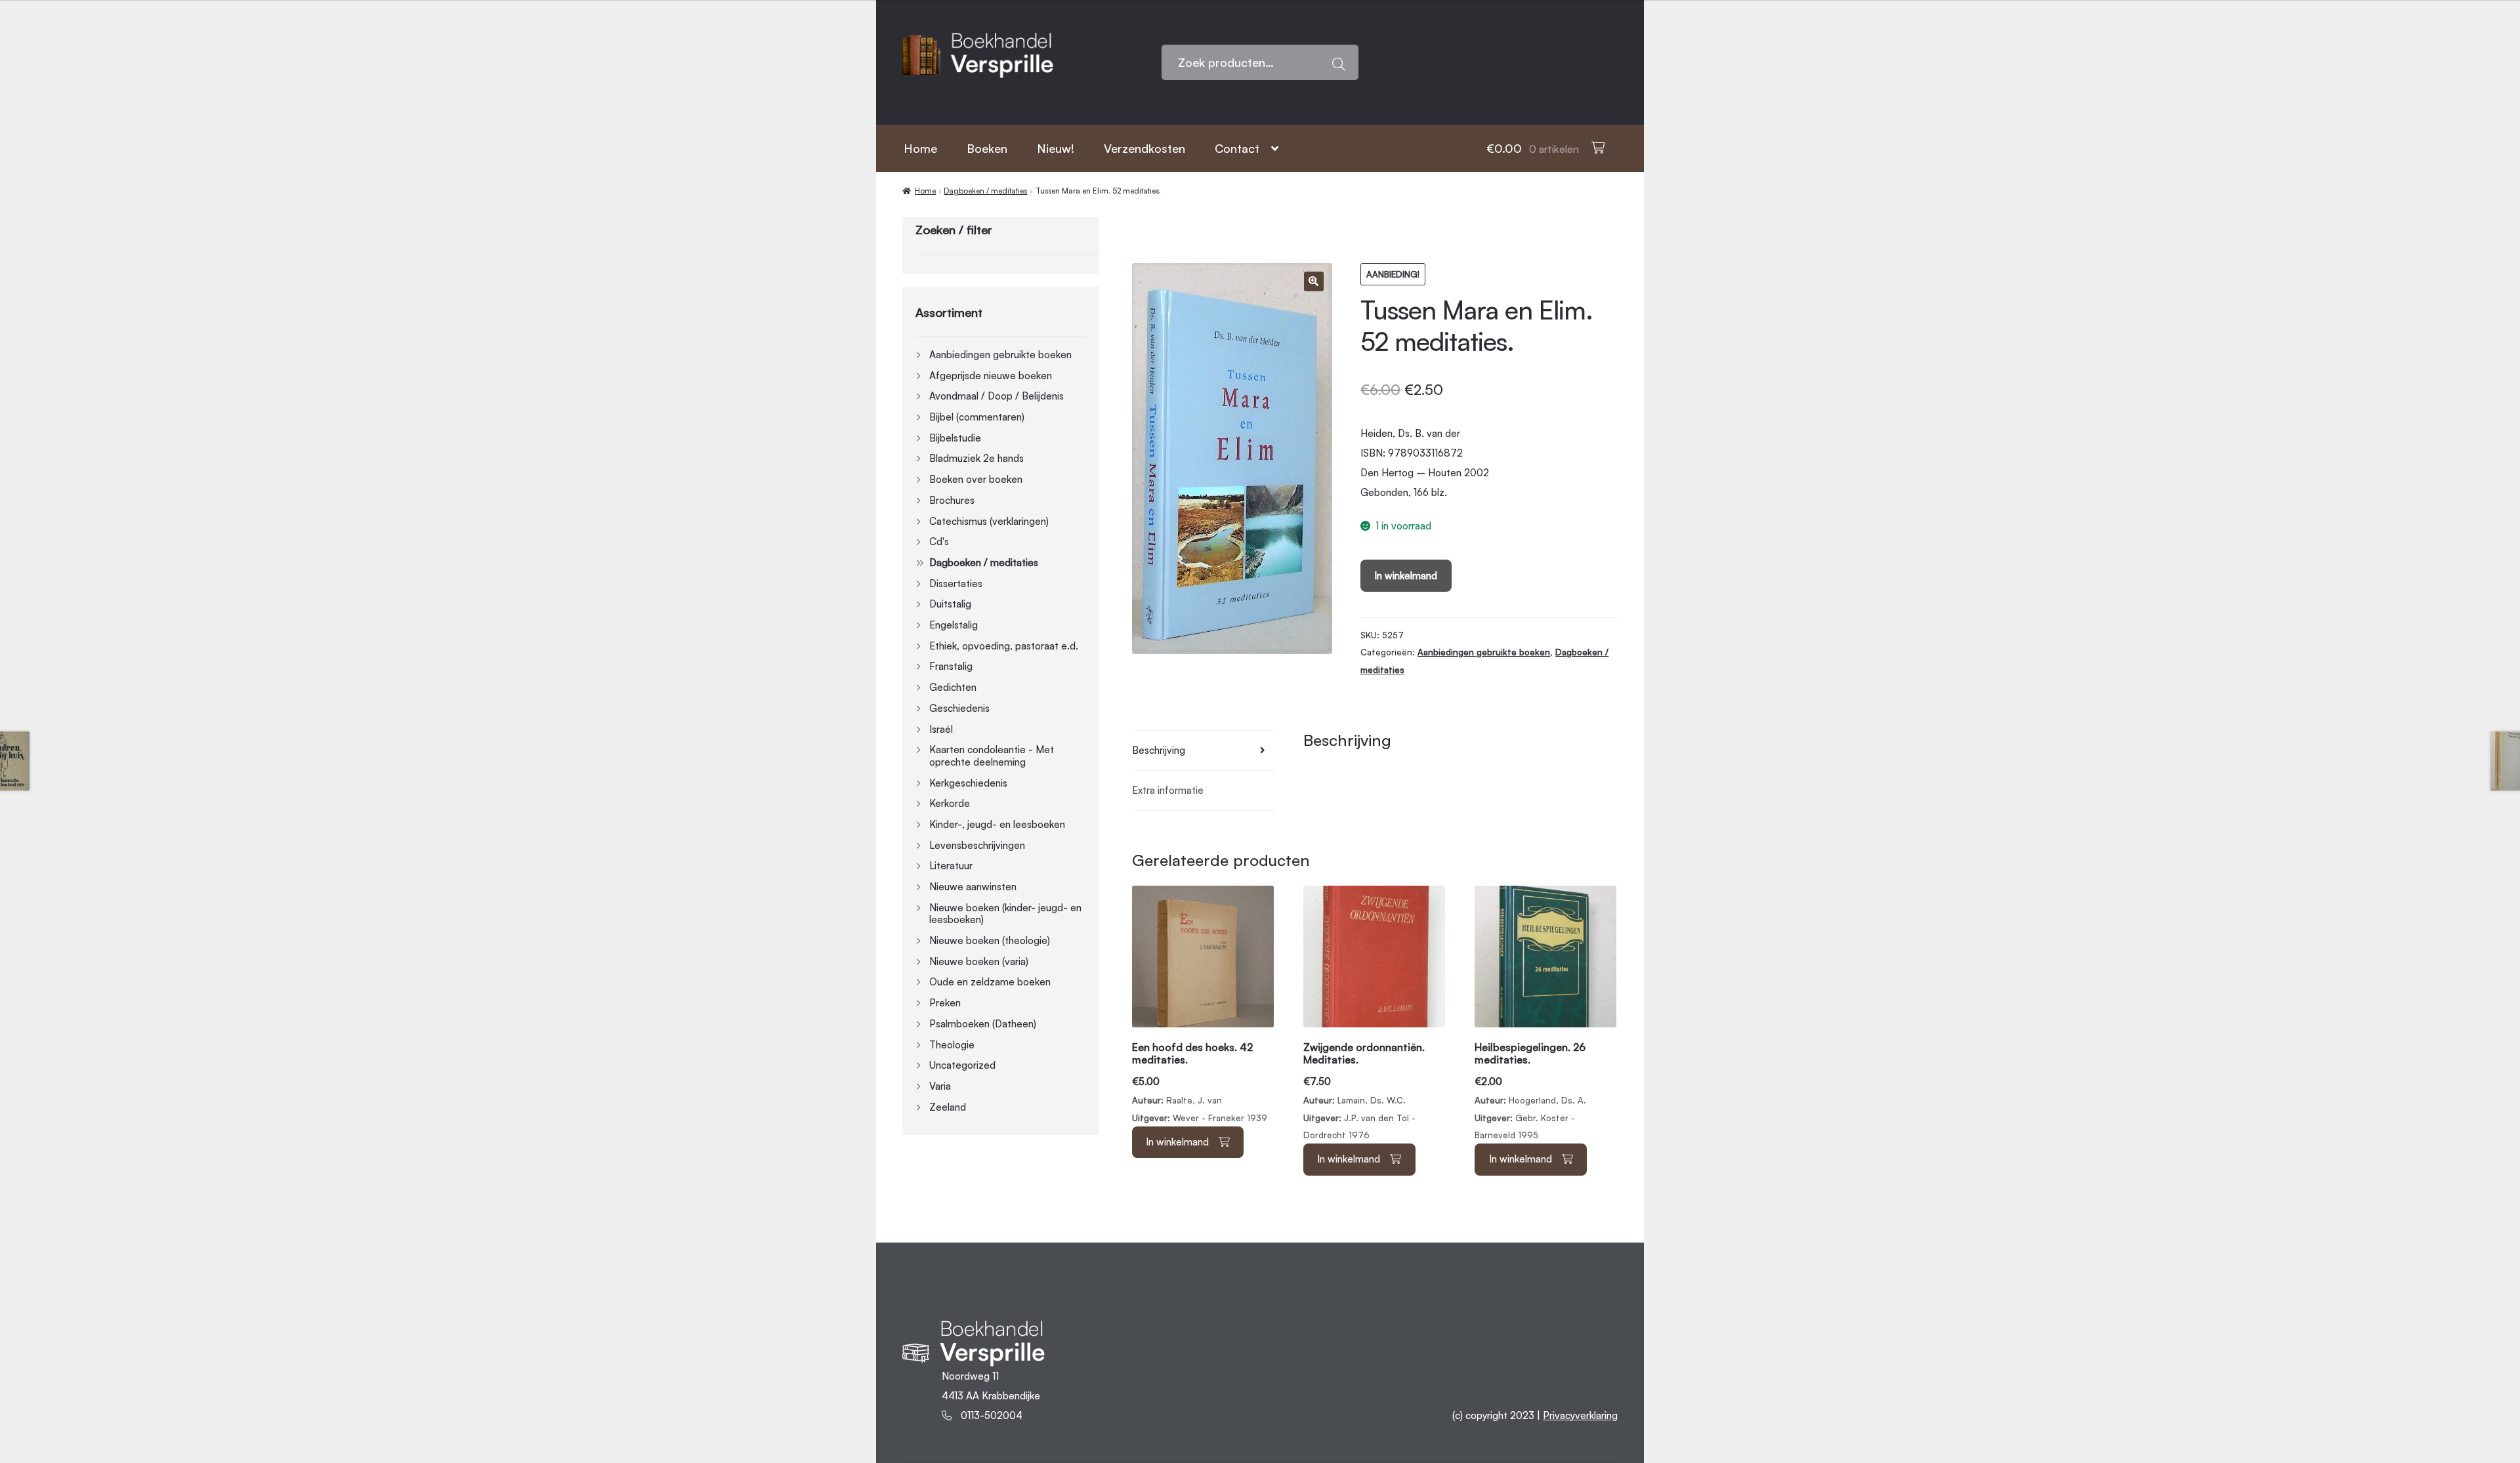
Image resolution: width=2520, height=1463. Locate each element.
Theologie (952, 1045)
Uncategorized (962, 1065)
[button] (1314, 281)
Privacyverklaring (1580, 1415)
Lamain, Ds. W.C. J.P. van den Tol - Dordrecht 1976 (1364, 1091)
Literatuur (951, 866)
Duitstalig (950, 604)
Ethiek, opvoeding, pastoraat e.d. (1004, 646)
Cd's (939, 542)
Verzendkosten (1144, 148)
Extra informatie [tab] (1168, 790)
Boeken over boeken (976, 479)
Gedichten (953, 687)
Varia (940, 1086)
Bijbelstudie (955, 438)
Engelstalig (954, 625)
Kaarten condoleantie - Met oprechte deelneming (992, 756)
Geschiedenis (959, 708)
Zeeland (948, 1107)
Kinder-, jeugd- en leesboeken (997, 824)
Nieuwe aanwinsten (973, 887)
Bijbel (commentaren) (977, 417)
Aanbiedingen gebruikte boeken (1484, 652)
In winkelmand (1406, 576)
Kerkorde (950, 803)
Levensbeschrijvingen (977, 845)
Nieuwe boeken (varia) (979, 961)
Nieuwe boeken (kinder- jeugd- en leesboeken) (1005, 914)
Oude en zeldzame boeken (990, 982)
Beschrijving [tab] (1159, 750)
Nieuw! (1056, 148)
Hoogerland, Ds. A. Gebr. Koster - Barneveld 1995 (1530, 1091)
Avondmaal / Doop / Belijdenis (997, 396)
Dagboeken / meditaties (985, 191)
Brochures (952, 500)
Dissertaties (956, 584)
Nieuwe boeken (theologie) (990, 940)
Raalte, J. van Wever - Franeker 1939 (1200, 1082)
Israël (941, 729)
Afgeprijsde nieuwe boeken (991, 376)
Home (920, 148)
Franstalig (951, 666)
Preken (945, 1003)
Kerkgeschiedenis (968, 783)
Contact (1237, 148)
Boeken (987, 148)
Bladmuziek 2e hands (976, 458)
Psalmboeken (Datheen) (983, 1024)
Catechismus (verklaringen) (989, 521)
